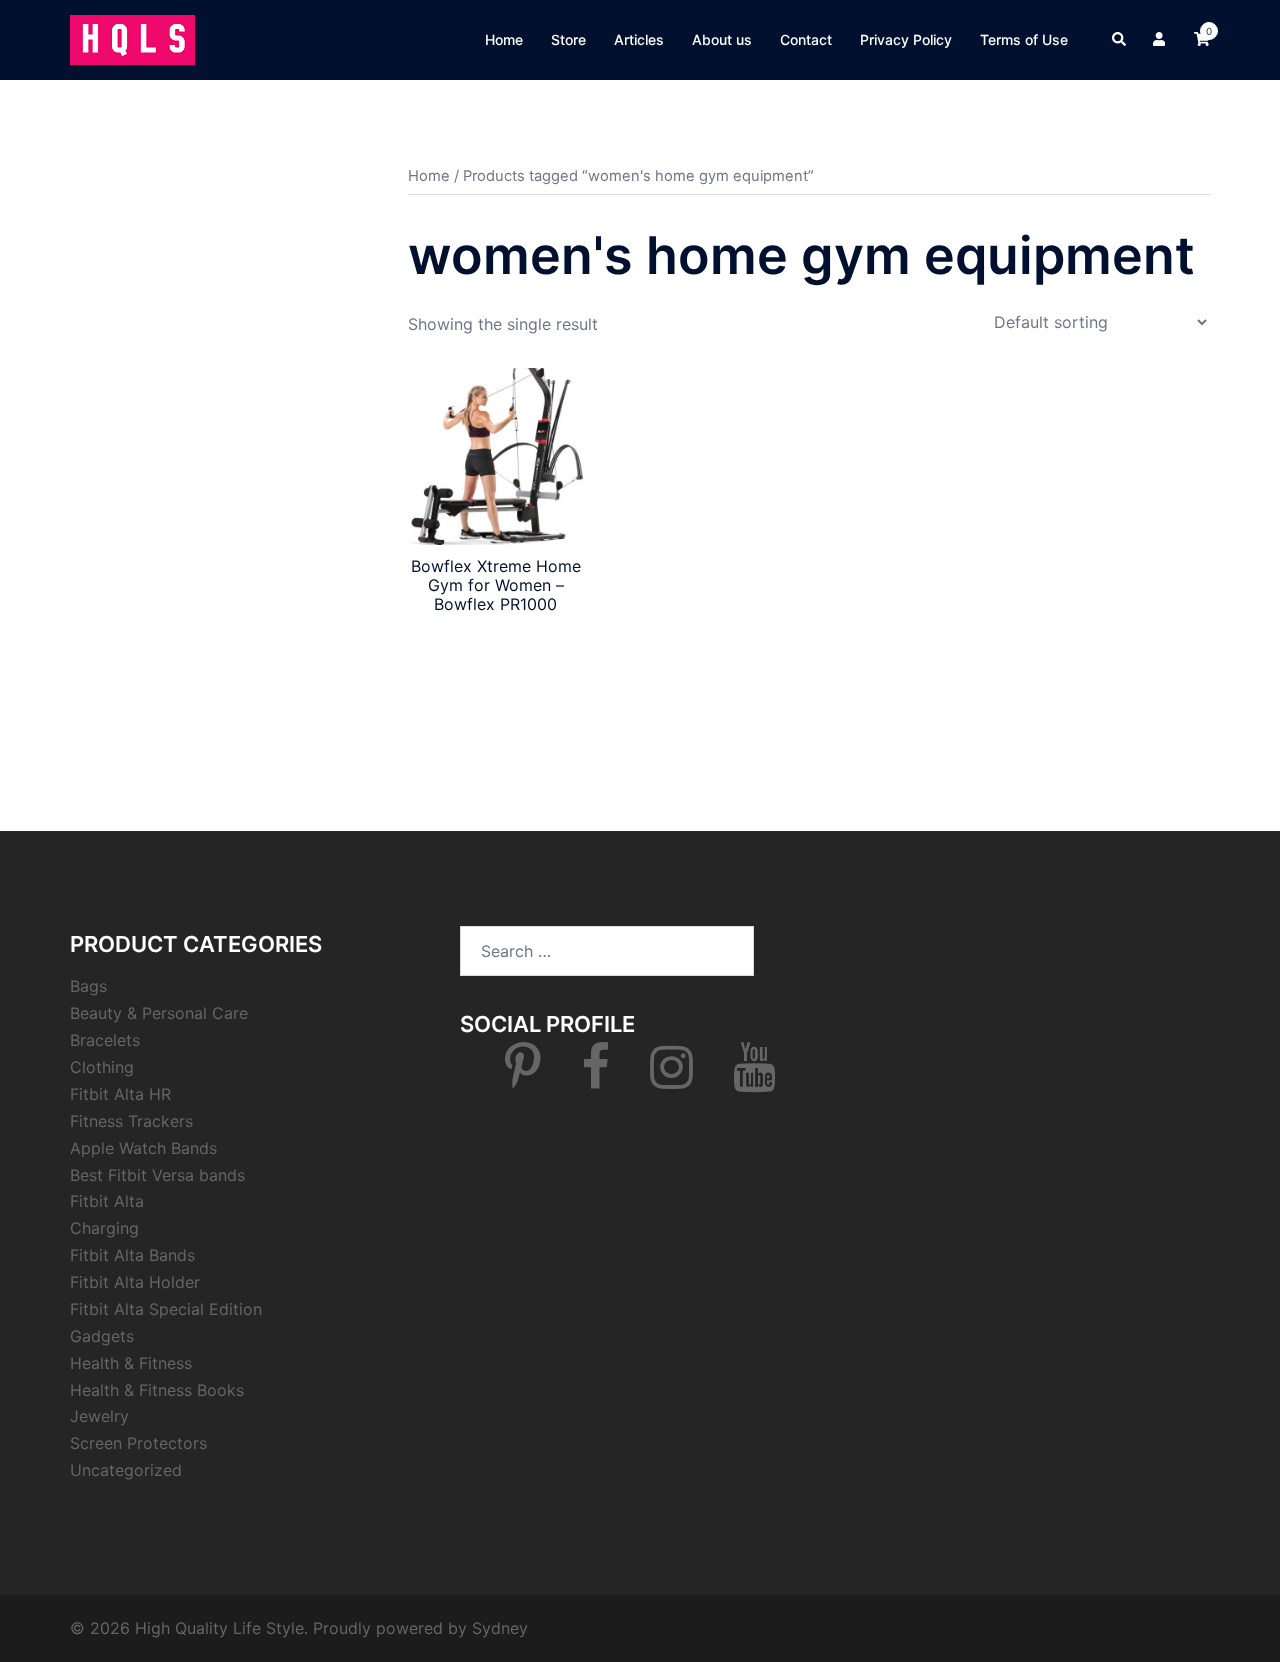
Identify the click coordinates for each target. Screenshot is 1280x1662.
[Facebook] (595, 1079)
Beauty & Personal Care (159, 1013)
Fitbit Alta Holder (135, 1282)
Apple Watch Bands (143, 1148)
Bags (88, 986)
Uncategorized (126, 1470)
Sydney (500, 1628)
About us (722, 39)
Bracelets (105, 1040)
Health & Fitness (131, 1363)
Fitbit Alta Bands (132, 1255)
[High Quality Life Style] (132, 38)
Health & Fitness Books (157, 1390)
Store (568, 39)
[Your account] (1161, 40)
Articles (639, 39)
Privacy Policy (906, 39)
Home (504, 39)
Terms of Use (1024, 39)
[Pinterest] (523, 1079)
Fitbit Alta (107, 1201)
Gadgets (102, 1336)
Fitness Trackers (131, 1121)
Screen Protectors (138, 1443)
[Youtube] (754, 1079)
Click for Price (495, 641)
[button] (1120, 40)
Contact (806, 39)
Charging (104, 1228)
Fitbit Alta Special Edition (166, 1309)
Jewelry (99, 1416)
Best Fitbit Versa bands (157, 1175)
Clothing (102, 1067)
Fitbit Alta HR (120, 1094)
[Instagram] (671, 1079)
